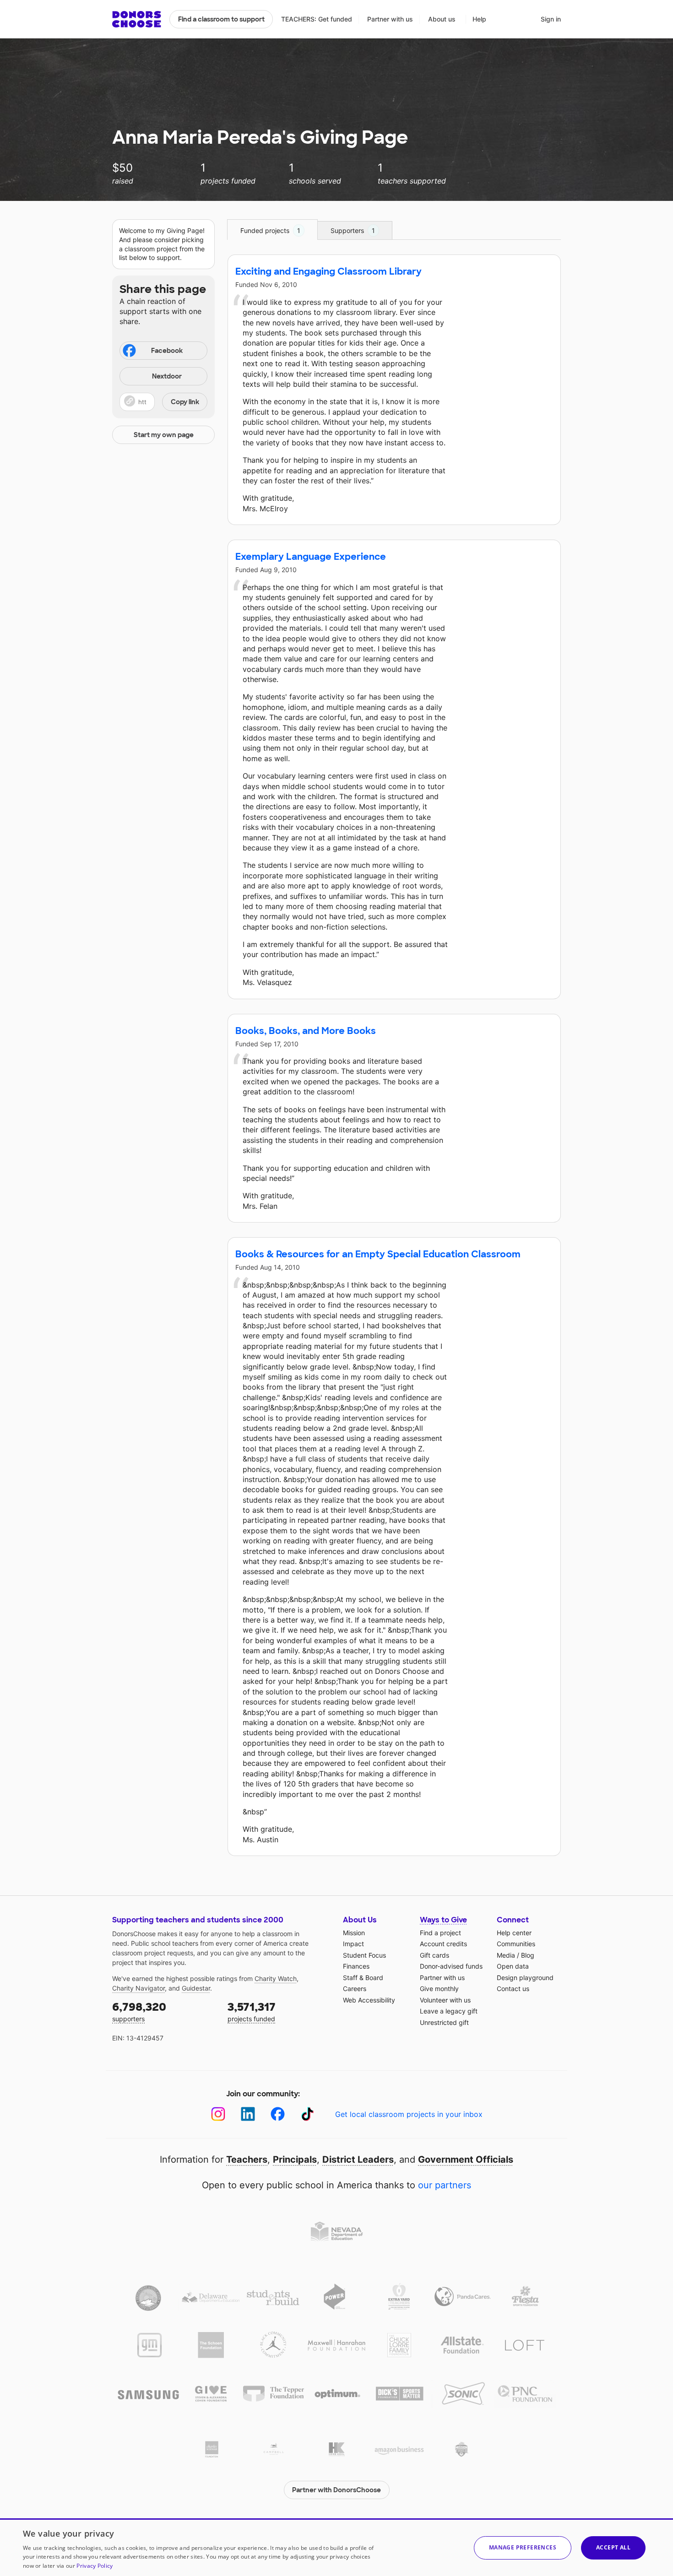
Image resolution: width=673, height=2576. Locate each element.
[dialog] (336, 2547)
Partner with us (390, 19)
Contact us (513, 1989)
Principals (295, 2159)
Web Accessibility (369, 2000)
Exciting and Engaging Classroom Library (328, 271)
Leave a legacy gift (449, 2011)
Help (479, 19)
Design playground (525, 1978)
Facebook (167, 351)
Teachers (247, 2159)
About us (442, 19)
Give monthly (439, 1989)
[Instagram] (218, 2114)
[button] (163, 402)
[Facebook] (278, 2114)
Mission (354, 1933)
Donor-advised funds (451, 1966)
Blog (528, 1955)
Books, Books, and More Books (306, 1031)
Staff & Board (363, 1978)
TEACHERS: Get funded (317, 19)
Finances (356, 1966)
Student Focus (364, 1955)
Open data (513, 1966)
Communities (516, 1944)
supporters (139, 2011)
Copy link (185, 402)
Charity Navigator (138, 1988)
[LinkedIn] (248, 2114)
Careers (355, 1989)
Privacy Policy (95, 2566)
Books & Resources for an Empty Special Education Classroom (378, 1254)
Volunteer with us (445, 2000)
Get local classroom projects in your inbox (409, 2114)
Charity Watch (276, 1978)
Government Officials (466, 2159)
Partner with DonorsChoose (336, 2490)
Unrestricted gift (444, 2022)
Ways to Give (443, 1920)
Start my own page (164, 435)
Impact (353, 1944)
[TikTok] (307, 2114)
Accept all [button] (613, 2547)
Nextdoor (167, 376)
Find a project (440, 1933)
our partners (445, 2185)
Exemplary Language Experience (311, 557)
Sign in (551, 19)
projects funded (252, 2011)
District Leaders (358, 2159)
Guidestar (196, 1988)
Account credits (443, 1944)
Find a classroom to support (221, 19)
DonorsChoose (137, 19)
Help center (514, 1933)
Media (506, 1955)
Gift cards (434, 1955)
